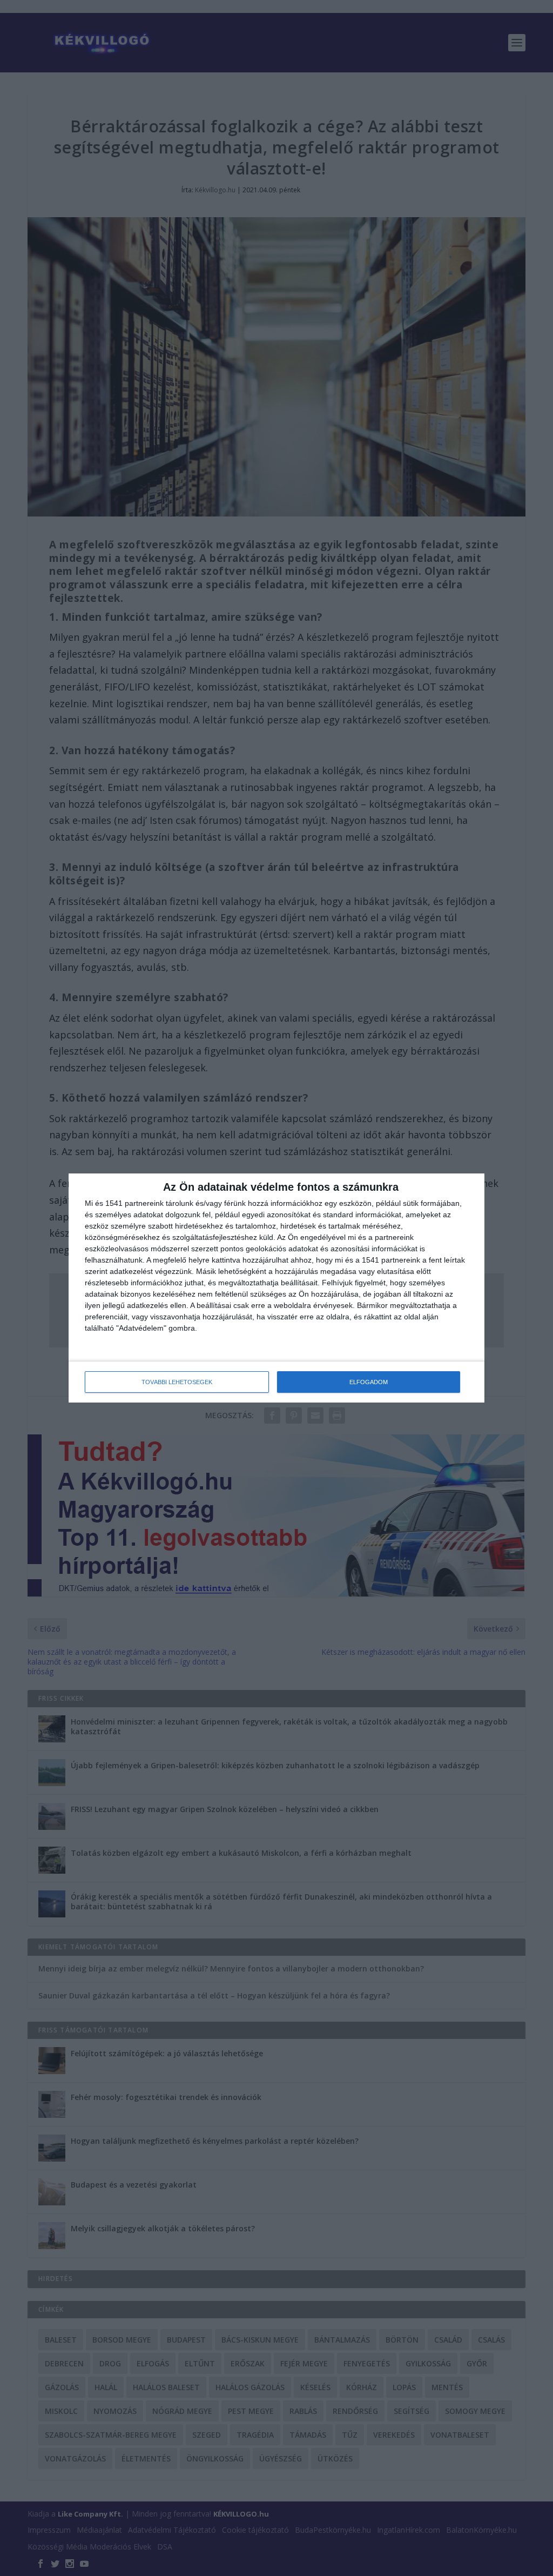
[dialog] (276, 1288)
